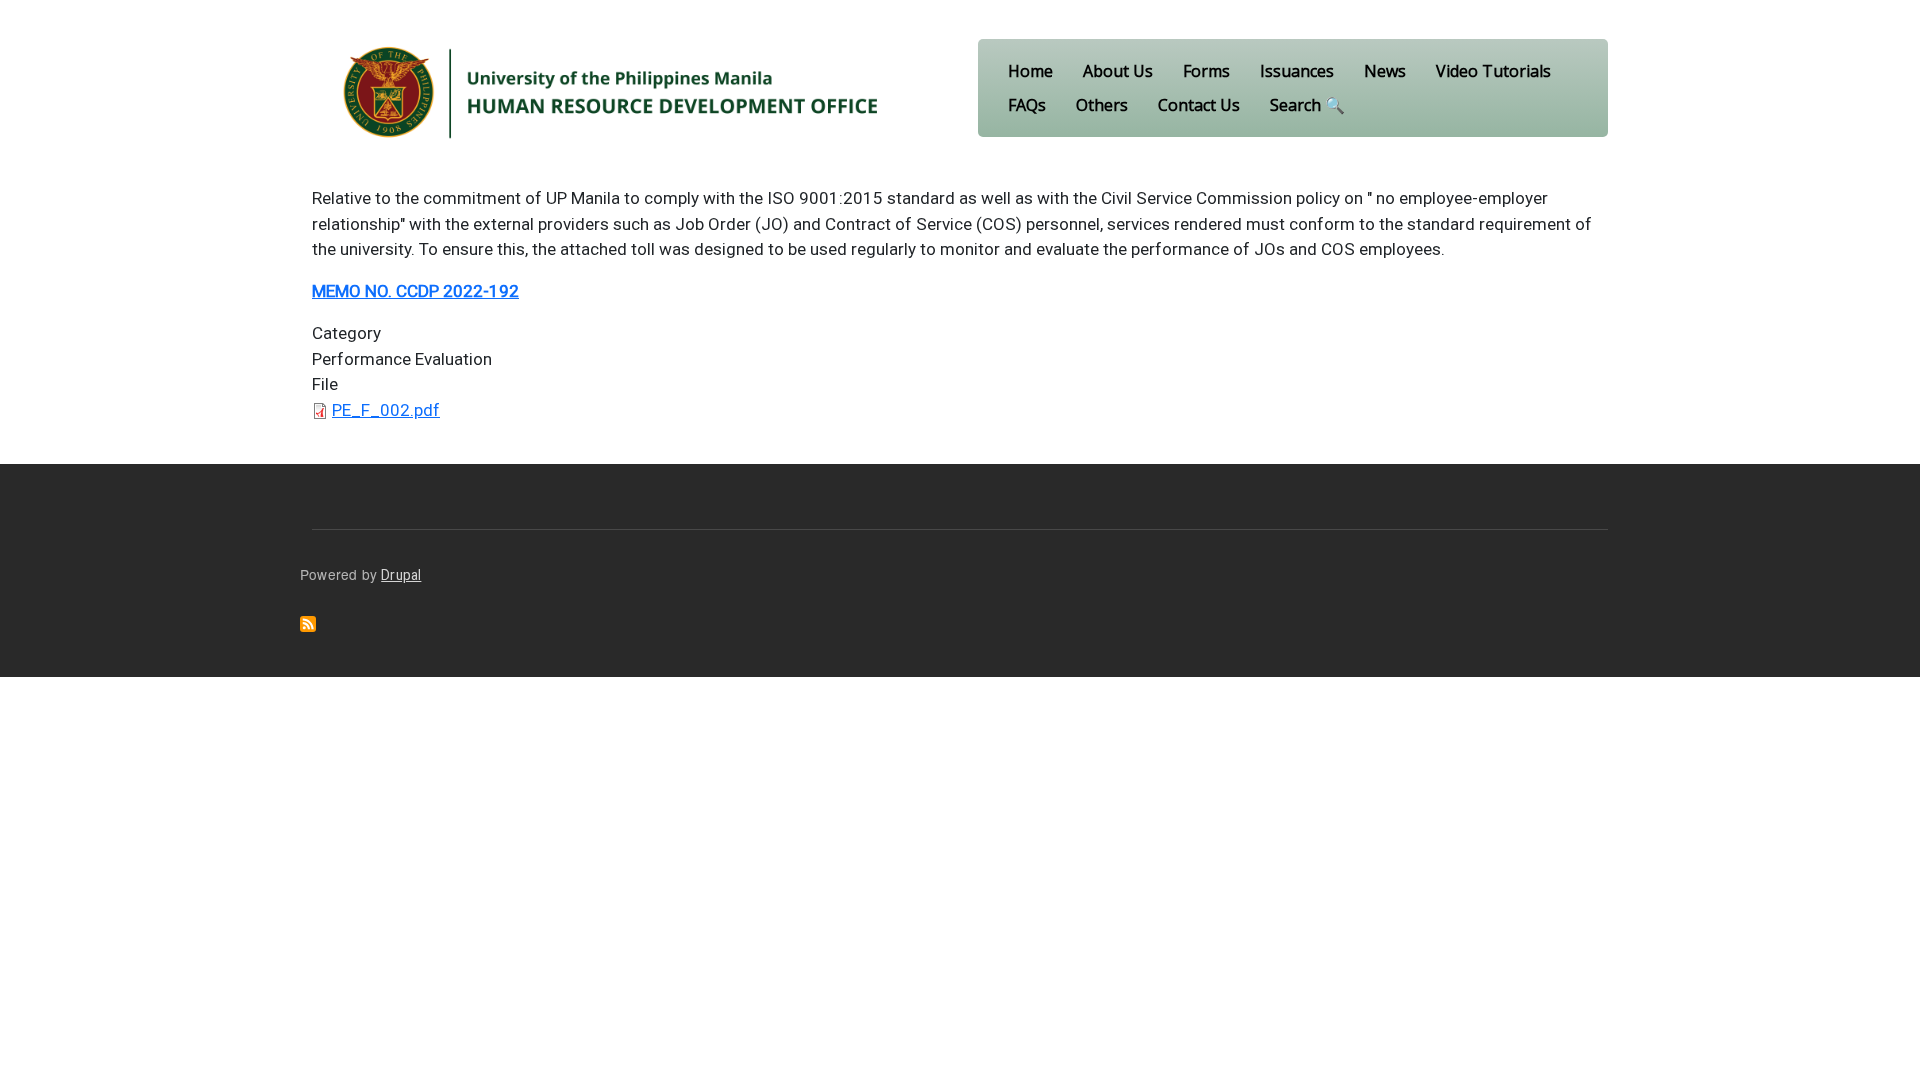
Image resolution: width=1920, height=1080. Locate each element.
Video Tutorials (1493, 71)
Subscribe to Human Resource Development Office (308, 624)
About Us (1118, 71)
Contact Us (1199, 105)
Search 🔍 (1307, 105)
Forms (1206, 71)
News (1385, 71)
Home (1030, 71)
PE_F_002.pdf (386, 410)
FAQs (1027, 105)
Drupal (401, 575)
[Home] (612, 88)
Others (1102, 105)
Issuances (1297, 71)
